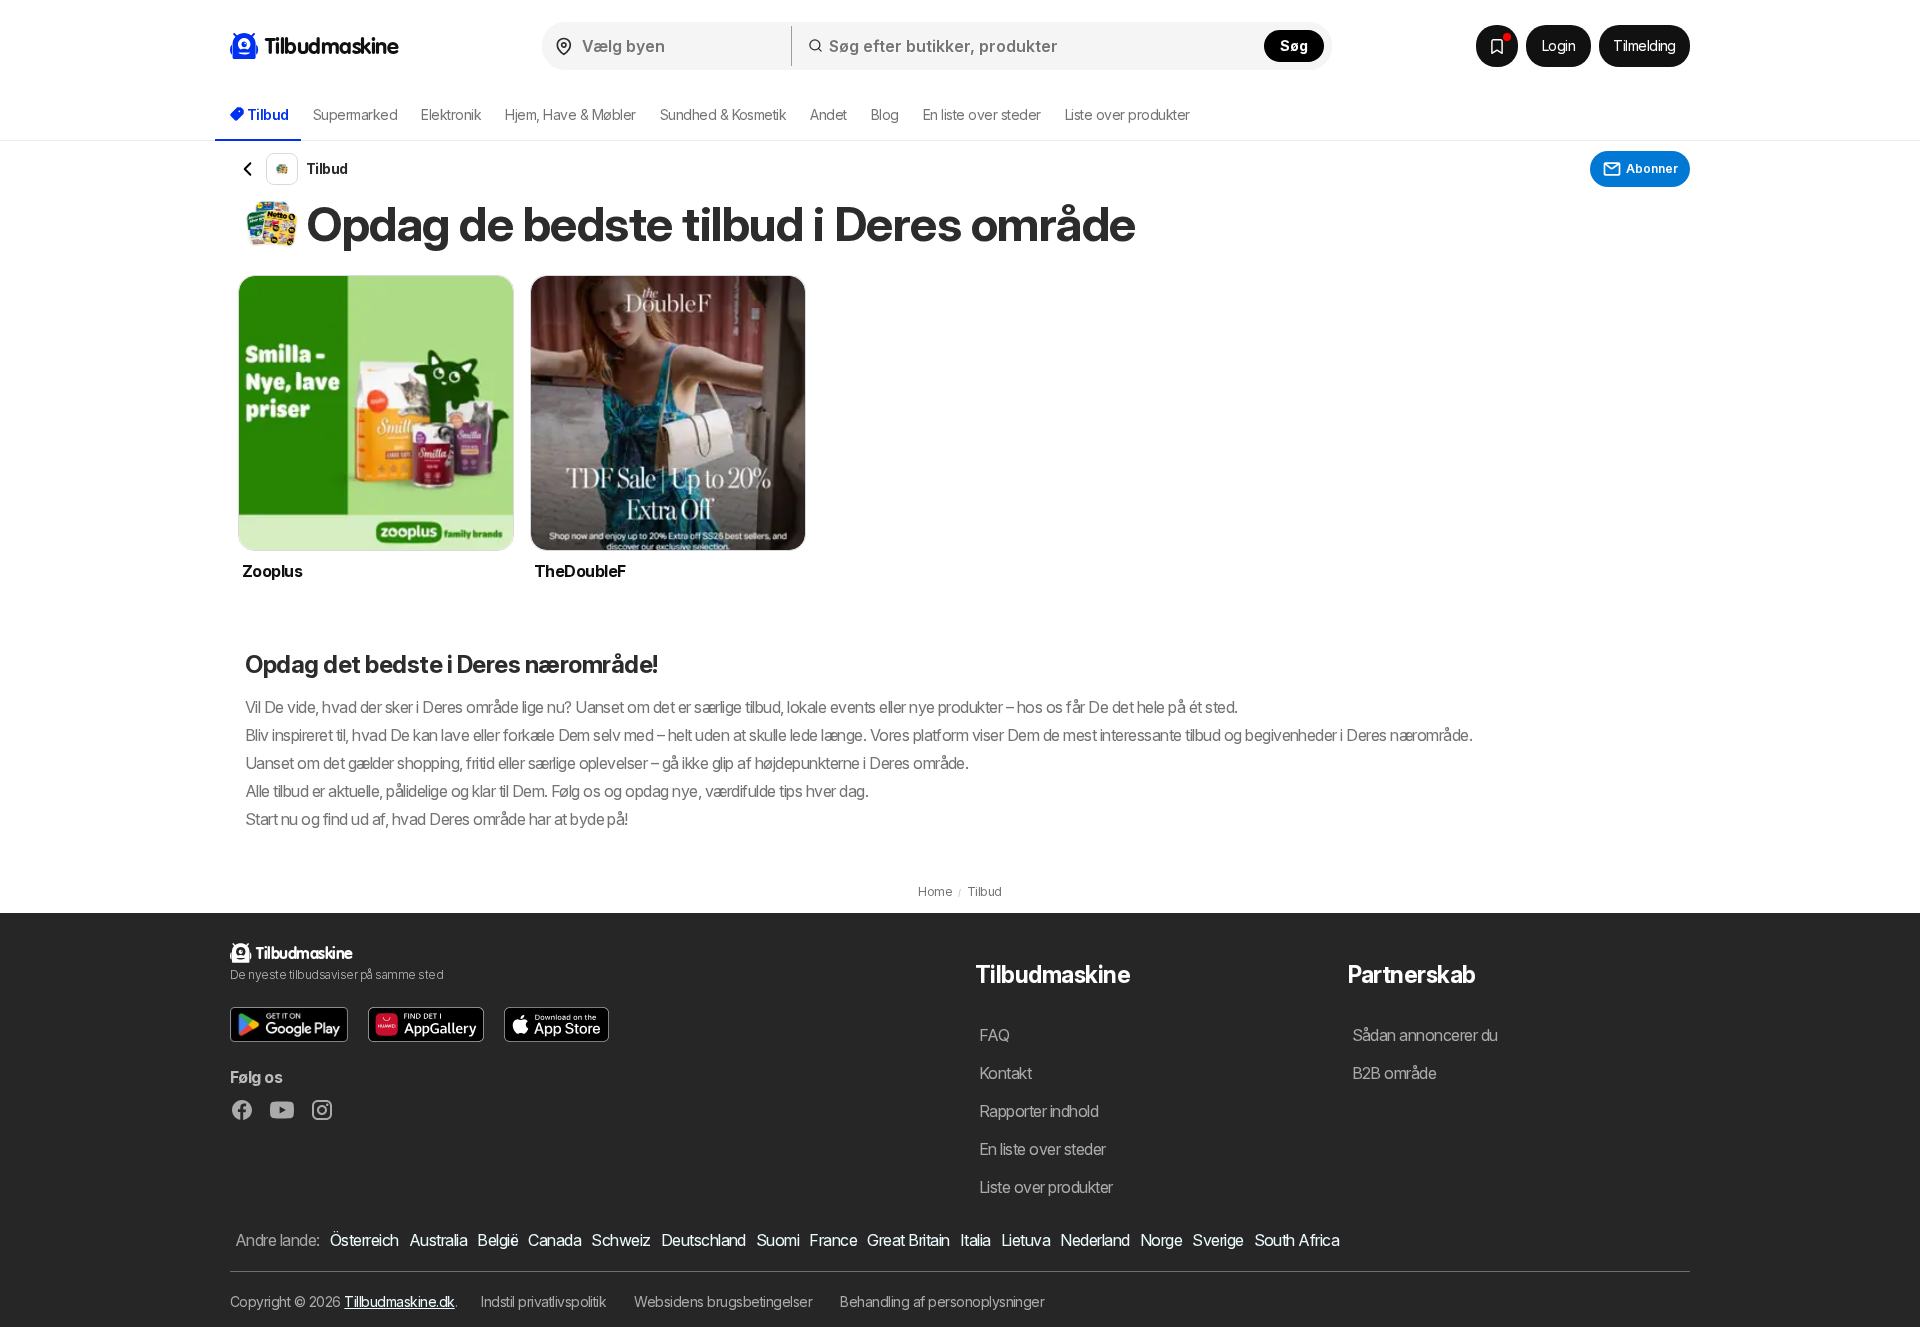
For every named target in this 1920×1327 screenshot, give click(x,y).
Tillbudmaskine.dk (399, 1301)
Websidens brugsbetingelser (723, 1301)
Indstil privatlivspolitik (543, 1301)
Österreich (364, 1240)
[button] (289, 1024)
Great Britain (908, 1240)
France (833, 1240)
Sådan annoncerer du (1425, 1035)
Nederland (1094, 1240)
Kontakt (1005, 1073)
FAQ (994, 1035)
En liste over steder (982, 114)
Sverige (1217, 1240)
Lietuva (1025, 1240)
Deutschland (703, 1240)
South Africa (1297, 1240)
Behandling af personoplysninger (942, 1301)
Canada (554, 1240)
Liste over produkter (1127, 114)
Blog (885, 114)
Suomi (777, 1240)
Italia (975, 1240)
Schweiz (620, 1240)
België (497, 1240)
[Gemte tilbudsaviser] (1497, 46)
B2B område (1394, 1073)
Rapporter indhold (1038, 1111)
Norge (1161, 1240)
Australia (438, 1240)
